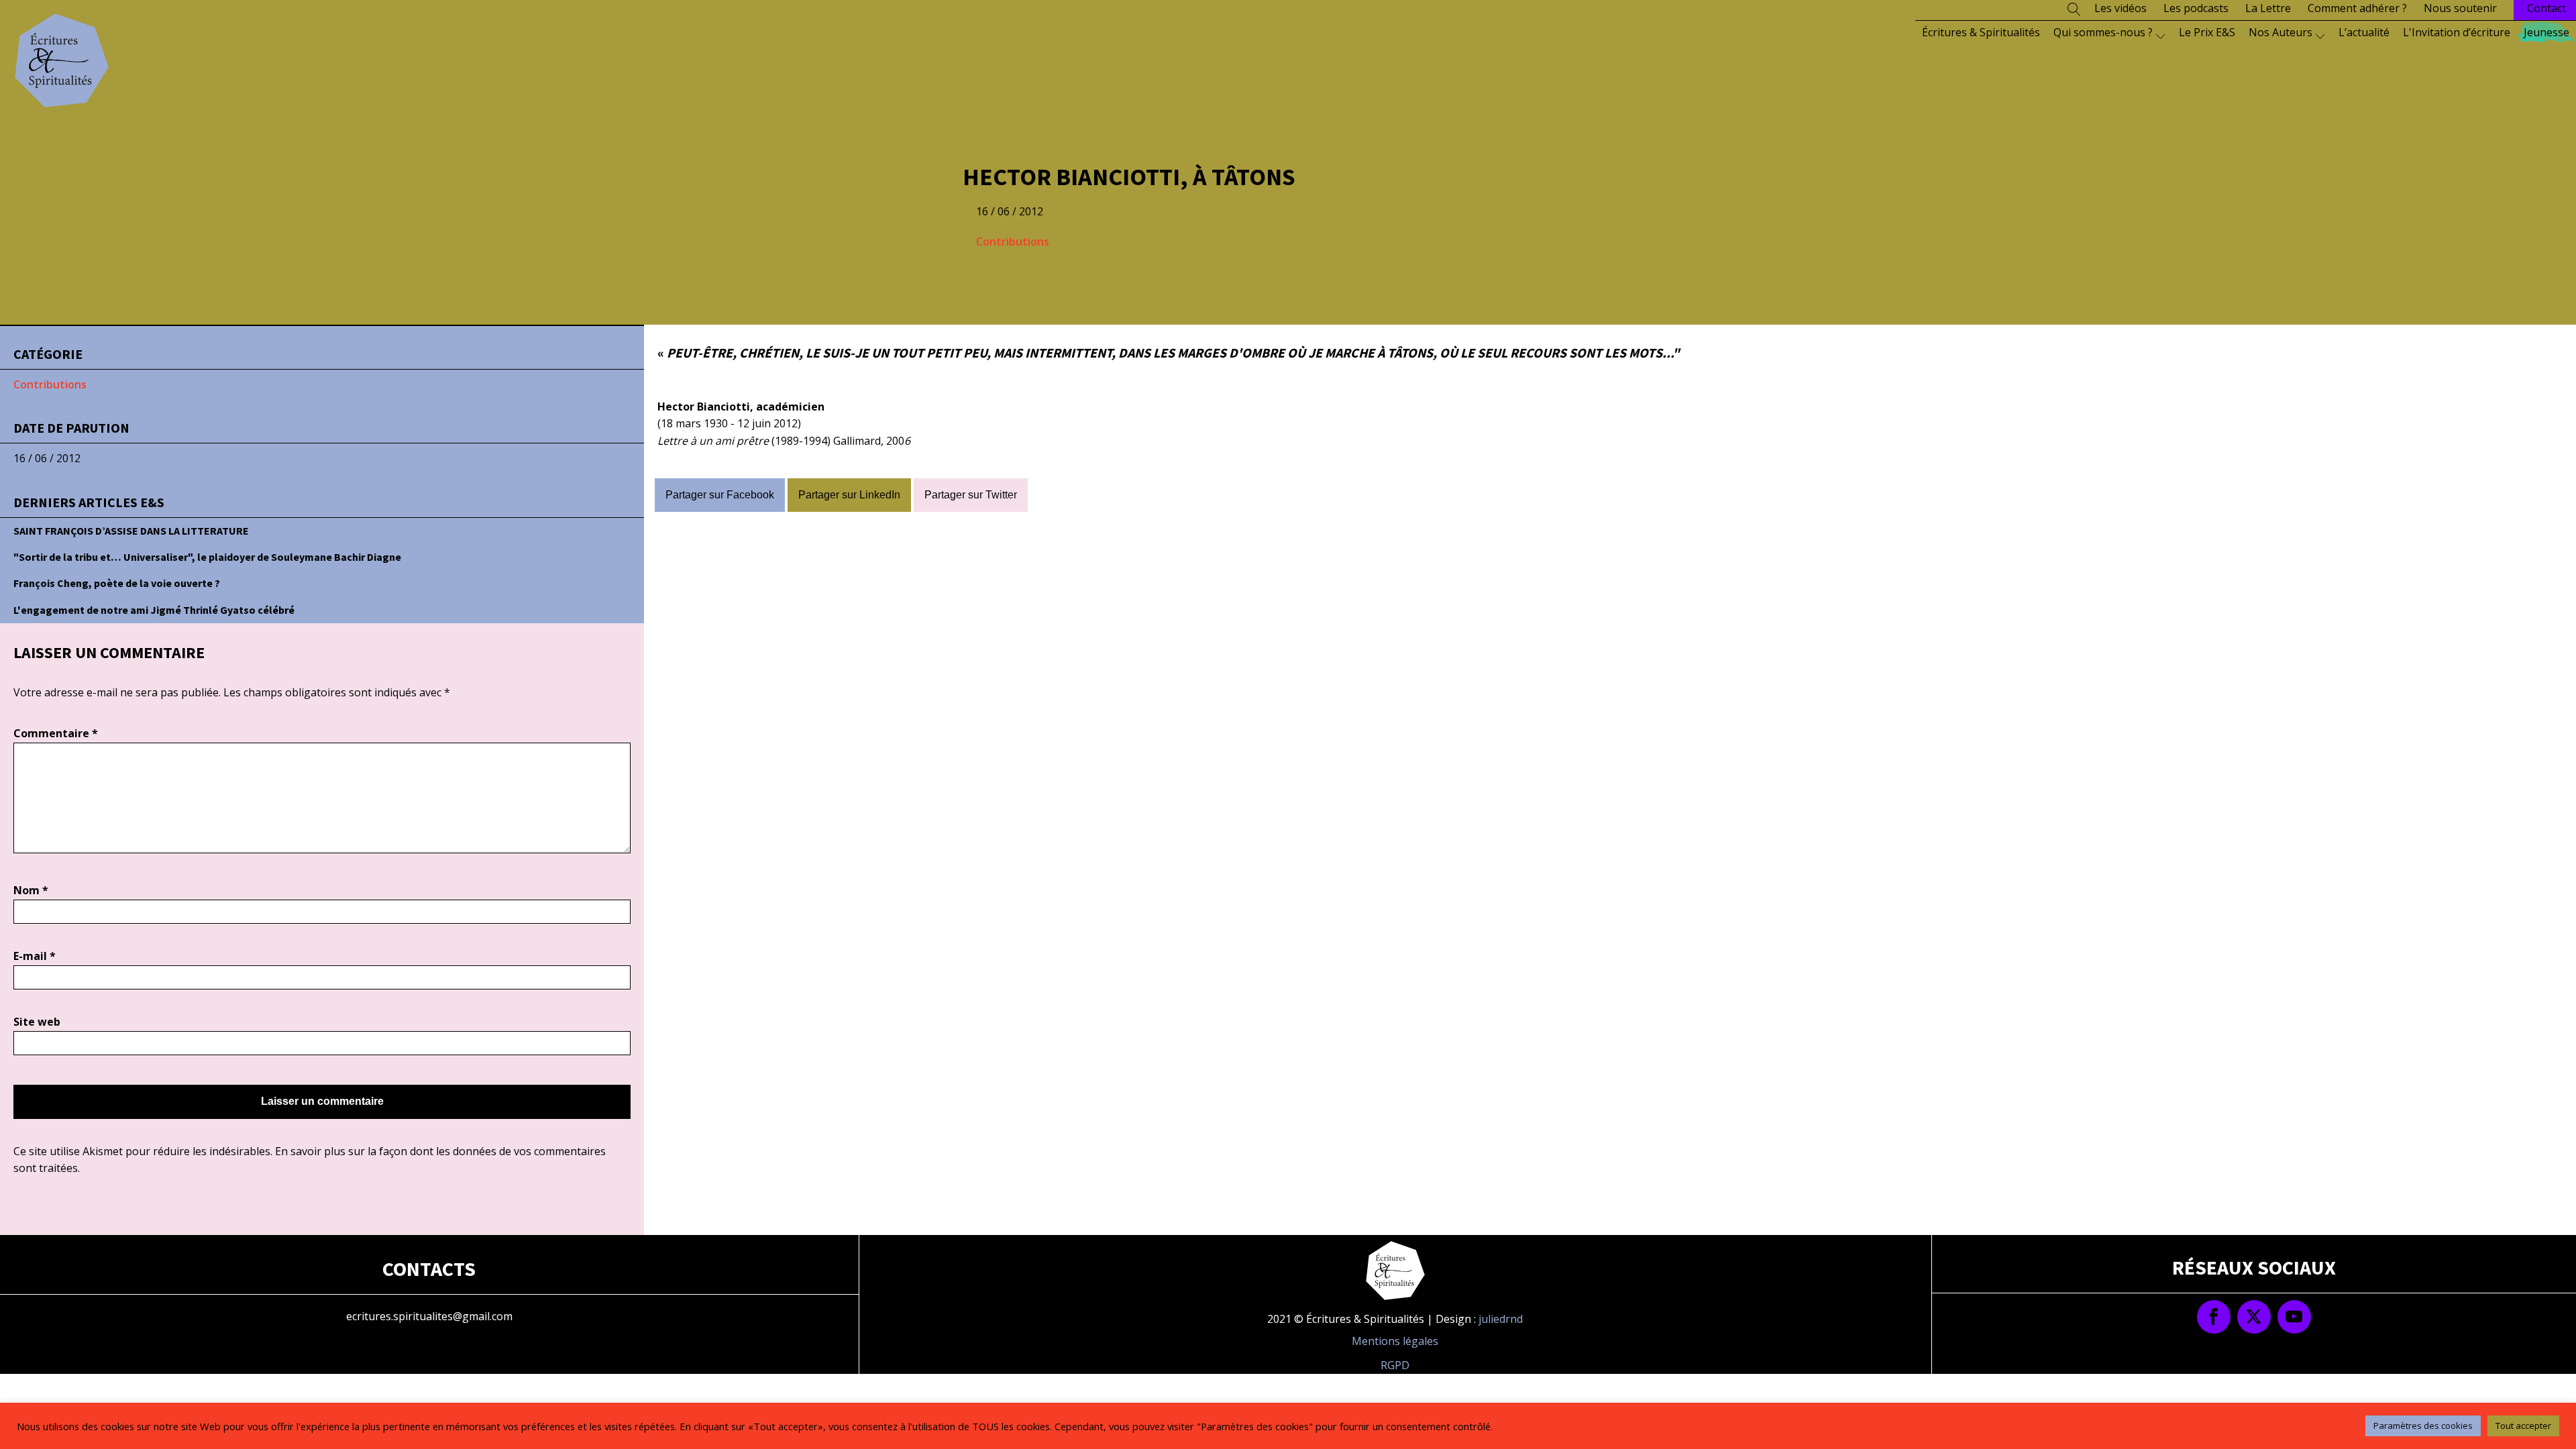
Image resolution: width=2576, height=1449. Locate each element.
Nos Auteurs (2280, 32)
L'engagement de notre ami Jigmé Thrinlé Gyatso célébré (154, 610)
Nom (31, 890)
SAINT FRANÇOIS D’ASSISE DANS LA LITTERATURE (131, 531)
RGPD (1395, 1365)
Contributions (1013, 241)
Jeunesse (2546, 32)
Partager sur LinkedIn (849, 495)
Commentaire (56, 733)
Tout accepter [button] (2523, 1426)
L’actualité (2364, 32)
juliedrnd (1501, 1319)
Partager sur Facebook (720, 495)
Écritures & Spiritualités (1981, 32)
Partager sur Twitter (971, 495)
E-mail (35, 956)
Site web (37, 1022)
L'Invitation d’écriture (2457, 32)
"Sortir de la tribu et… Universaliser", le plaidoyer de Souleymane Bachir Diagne (207, 557)
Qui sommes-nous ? (2103, 32)
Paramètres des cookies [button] (2423, 1426)
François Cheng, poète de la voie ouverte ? (117, 583)
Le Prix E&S (2207, 32)
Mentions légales (1395, 1341)
